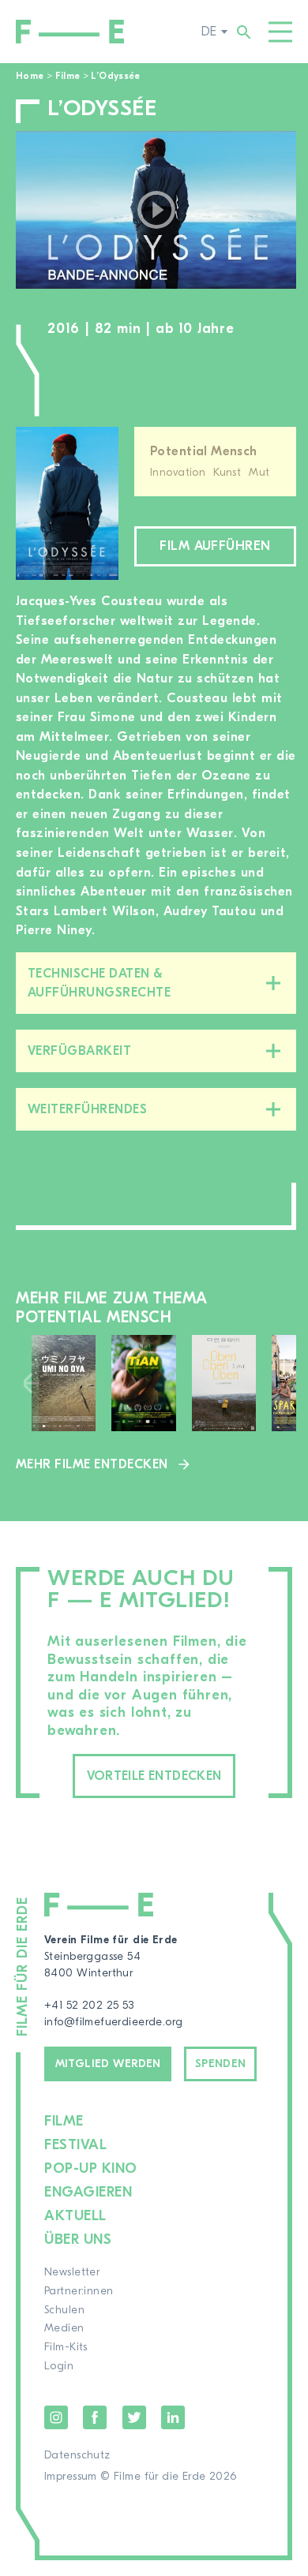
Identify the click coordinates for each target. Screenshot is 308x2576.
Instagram (56, 2417)
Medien (64, 2328)
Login (59, 2366)
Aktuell (75, 2216)
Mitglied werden (108, 2064)
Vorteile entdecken (154, 1776)
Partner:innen (79, 2291)
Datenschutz (77, 2455)
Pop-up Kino (91, 2168)
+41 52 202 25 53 (89, 2006)
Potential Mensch (204, 451)
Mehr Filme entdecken (92, 1464)
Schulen (64, 2310)
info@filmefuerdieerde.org (114, 2022)
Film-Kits (66, 2347)
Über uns (78, 2240)
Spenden (221, 2064)
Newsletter (72, 2272)
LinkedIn (173, 2417)
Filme (68, 76)
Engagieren (88, 2192)
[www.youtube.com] (156, 210)
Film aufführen (215, 546)
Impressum (71, 2477)
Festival (75, 2145)
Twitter (134, 2417)
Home (30, 76)
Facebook (95, 2417)
